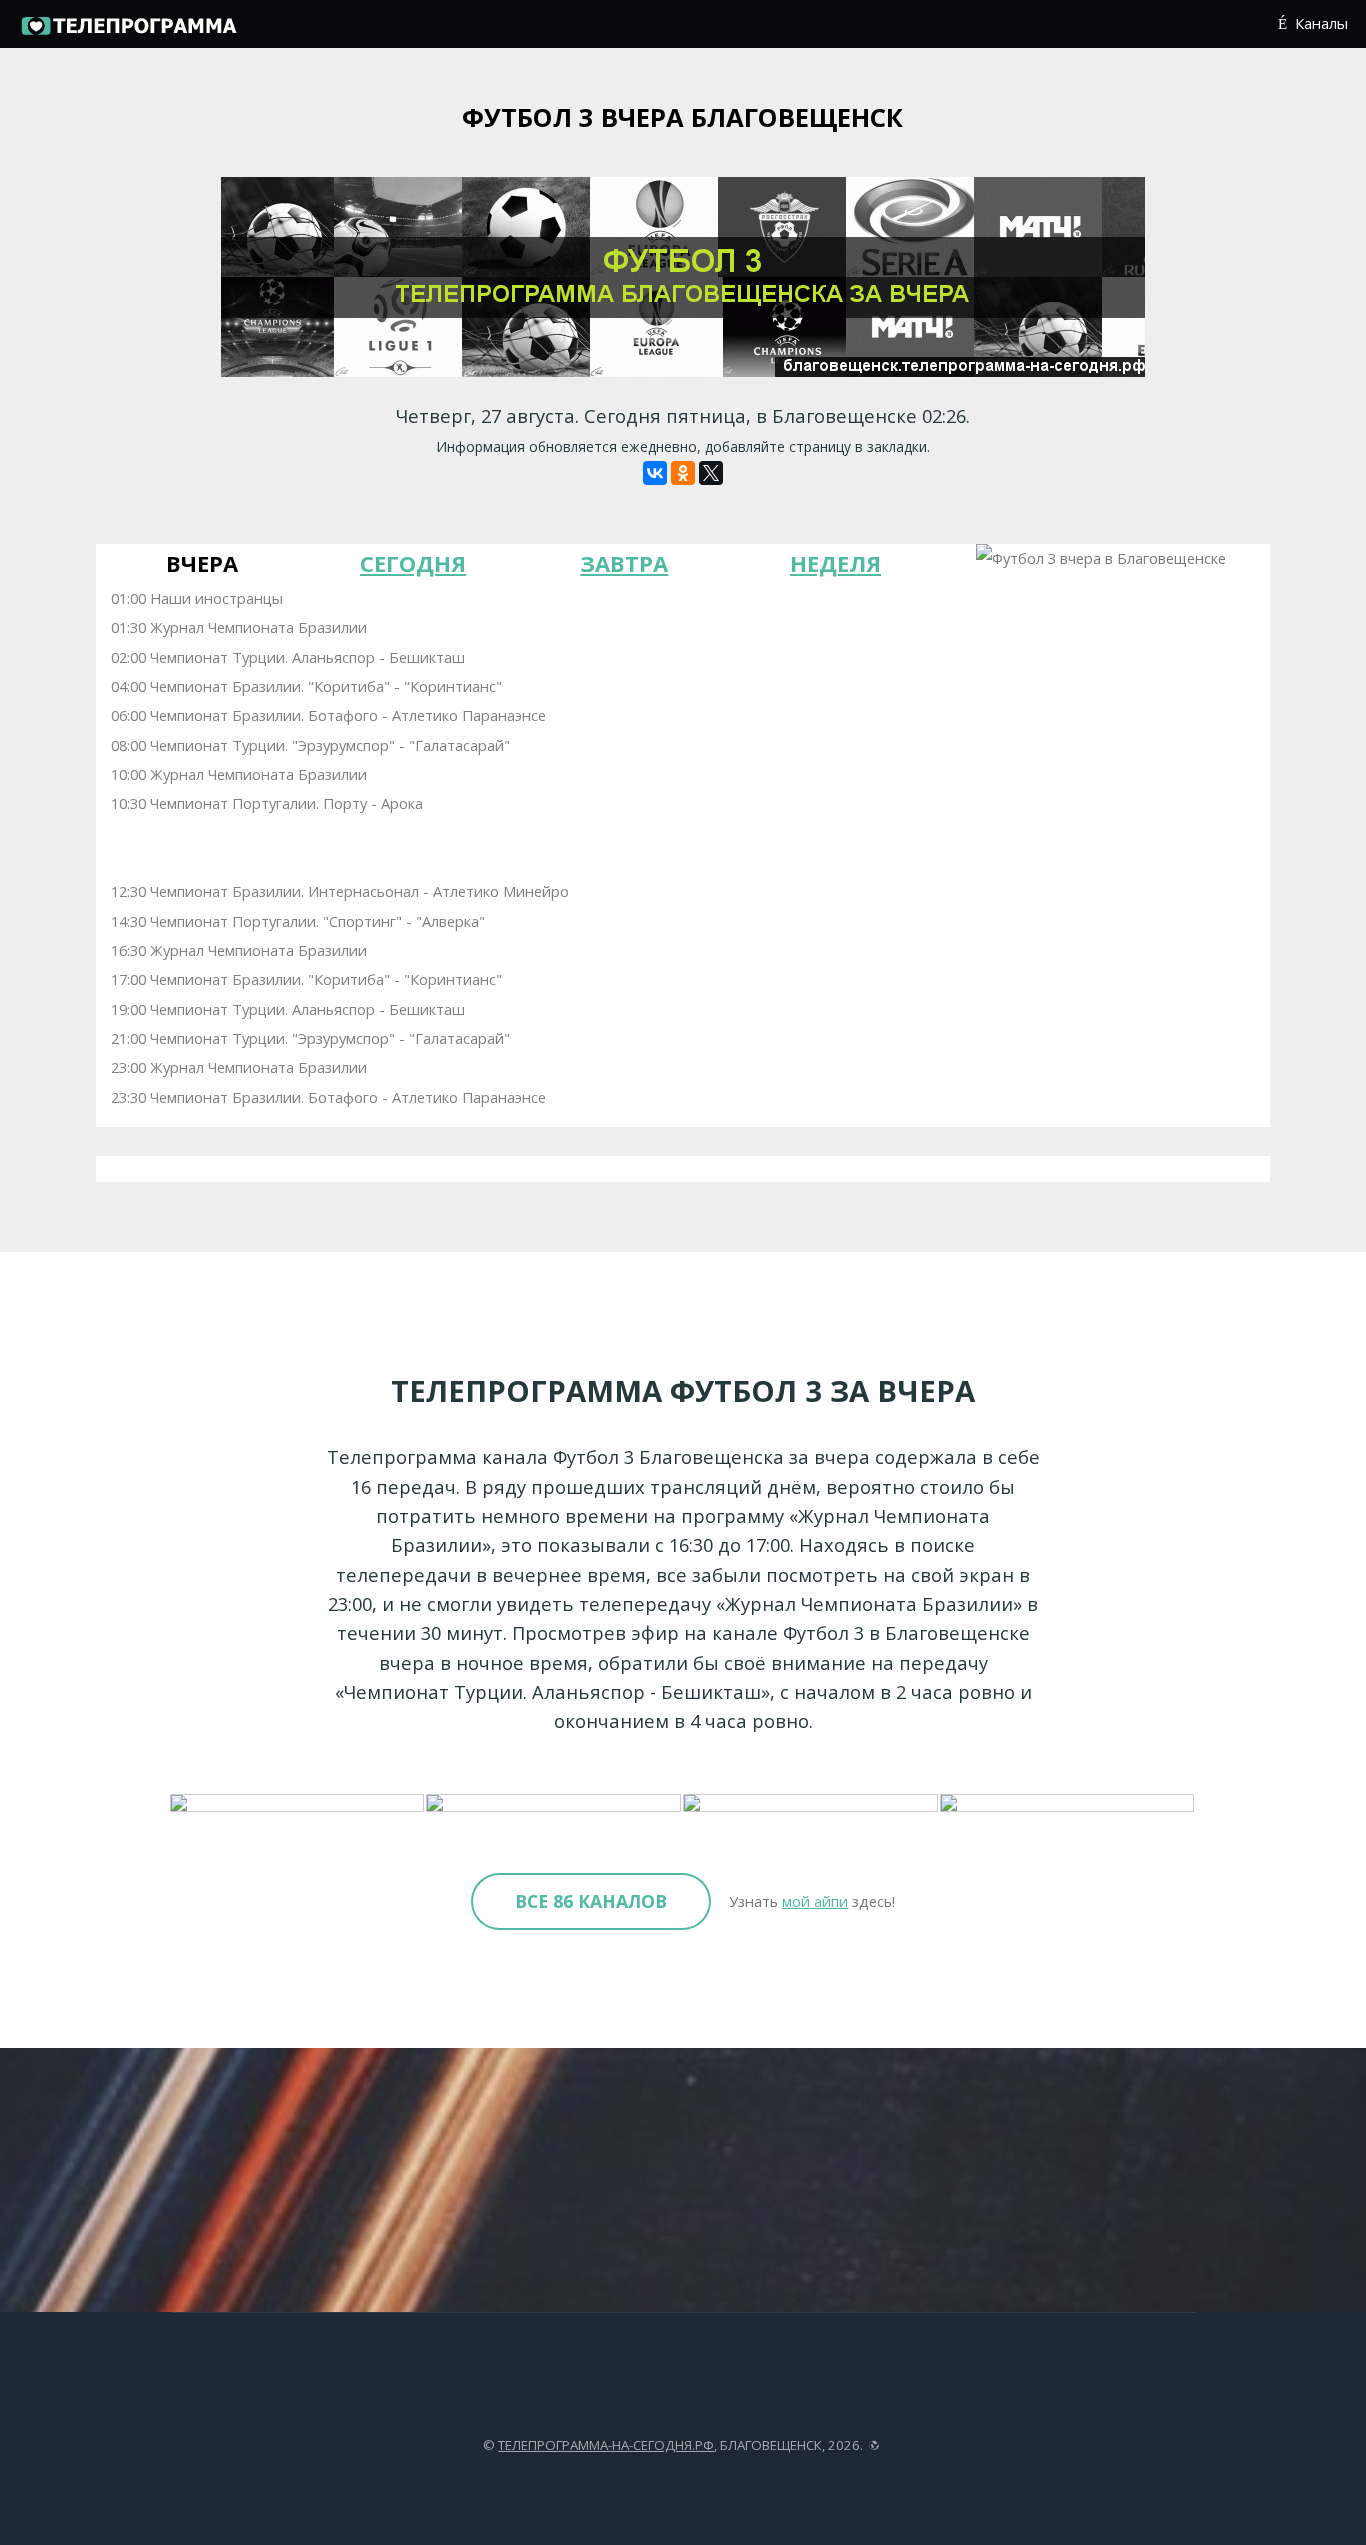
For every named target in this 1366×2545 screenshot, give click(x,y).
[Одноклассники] (683, 473)
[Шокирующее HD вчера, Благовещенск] (1068, 1804)
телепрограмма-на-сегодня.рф (606, 2445)
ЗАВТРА (624, 563)
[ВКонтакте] (655, 473)
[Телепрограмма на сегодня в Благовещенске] (128, 32)
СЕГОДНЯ (413, 563)
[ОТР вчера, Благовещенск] (554, 1804)
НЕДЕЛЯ (835, 563)
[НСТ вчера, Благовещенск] (811, 1804)
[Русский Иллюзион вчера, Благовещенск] (298, 1804)
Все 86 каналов (591, 1901)
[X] (711, 473)
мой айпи (815, 1901)
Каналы (1321, 23)
